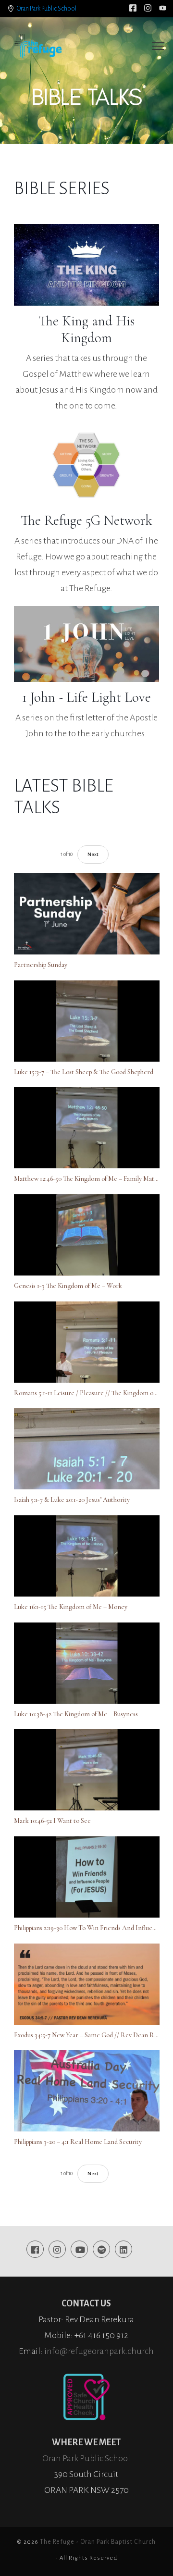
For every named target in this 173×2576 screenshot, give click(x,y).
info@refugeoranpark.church (99, 2351)
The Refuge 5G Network (86, 520)
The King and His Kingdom (86, 329)
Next (93, 854)
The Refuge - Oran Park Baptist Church (98, 2542)
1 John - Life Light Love (86, 697)
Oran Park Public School (47, 9)
